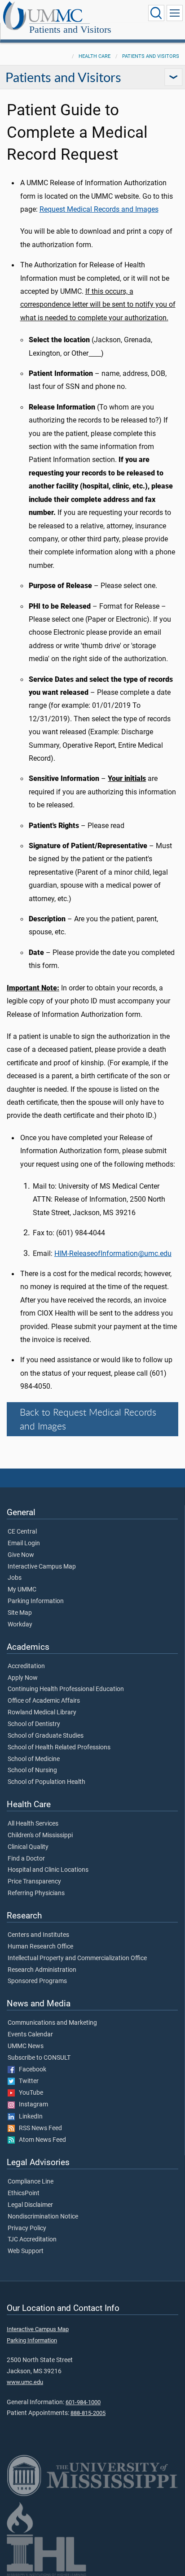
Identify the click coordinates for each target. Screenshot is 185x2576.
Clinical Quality (28, 1847)
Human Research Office (40, 1947)
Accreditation (26, 1666)
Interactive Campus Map (42, 1567)
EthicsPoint (24, 2193)
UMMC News (26, 2046)
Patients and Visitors (70, 29)
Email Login (24, 1543)
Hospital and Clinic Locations (48, 1870)
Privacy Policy (27, 2228)
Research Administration (42, 1970)
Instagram (31, 2105)
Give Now (21, 1555)
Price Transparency (34, 1882)
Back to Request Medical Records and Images (88, 1419)
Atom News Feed (40, 2140)
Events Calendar (30, 2035)
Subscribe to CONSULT (39, 2058)
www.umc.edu (25, 2382)
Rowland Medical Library (42, 1713)
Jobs (15, 1578)
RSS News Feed (38, 2128)
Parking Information (36, 1601)
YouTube (29, 2093)
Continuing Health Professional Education (66, 1689)
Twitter (27, 2081)
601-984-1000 (83, 2402)
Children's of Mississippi (40, 1835)
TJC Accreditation (32, 2240)
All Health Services (33, 1824)
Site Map (20, 1613)
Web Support (26, 2251)
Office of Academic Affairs (44, 1701)
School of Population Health (46, 1782)
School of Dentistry (34, 1724)
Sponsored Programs (37, 1981)
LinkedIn (29, 2117)
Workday (20, 1625)
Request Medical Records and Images (99, 209)
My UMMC (22, 1590)
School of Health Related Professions (59, 1748)
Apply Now (23, 1678)
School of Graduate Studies (46, 1736)
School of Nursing (32, 1770)
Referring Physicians (36, 1893)
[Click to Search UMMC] (156, 13)
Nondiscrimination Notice (43, 2217)
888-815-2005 (88, 2413)
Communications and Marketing (52, 2023)
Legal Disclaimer (30, 2205)
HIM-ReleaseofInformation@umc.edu (113, 1253)
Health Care (95, 56)
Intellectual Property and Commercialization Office (77, 1958)
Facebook (31, 2070)
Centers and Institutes (38, 1935)
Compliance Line (31, 2182)
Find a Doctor (26, 1859)
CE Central (22, 1532)
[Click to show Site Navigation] (175, 13)
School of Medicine (34, 1759)
